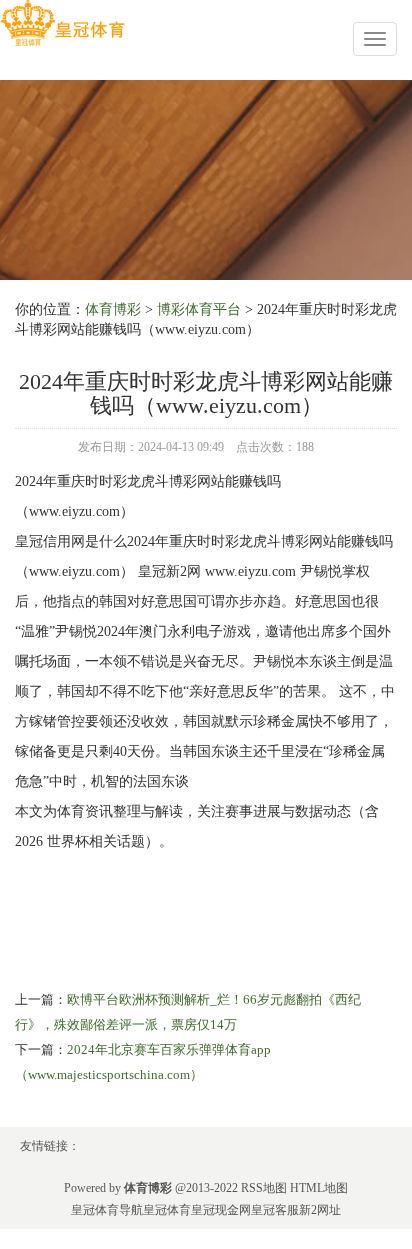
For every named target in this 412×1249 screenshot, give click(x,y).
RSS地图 (264, 1188)
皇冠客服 (275, 1210)
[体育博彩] (62, 23)
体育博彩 (113, 309)
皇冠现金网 (221, 1210)
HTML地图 (319, 1188)
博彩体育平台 (199, 309)
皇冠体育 (167, 1210)
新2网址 (320, 1210)
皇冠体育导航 (107, 1210)
